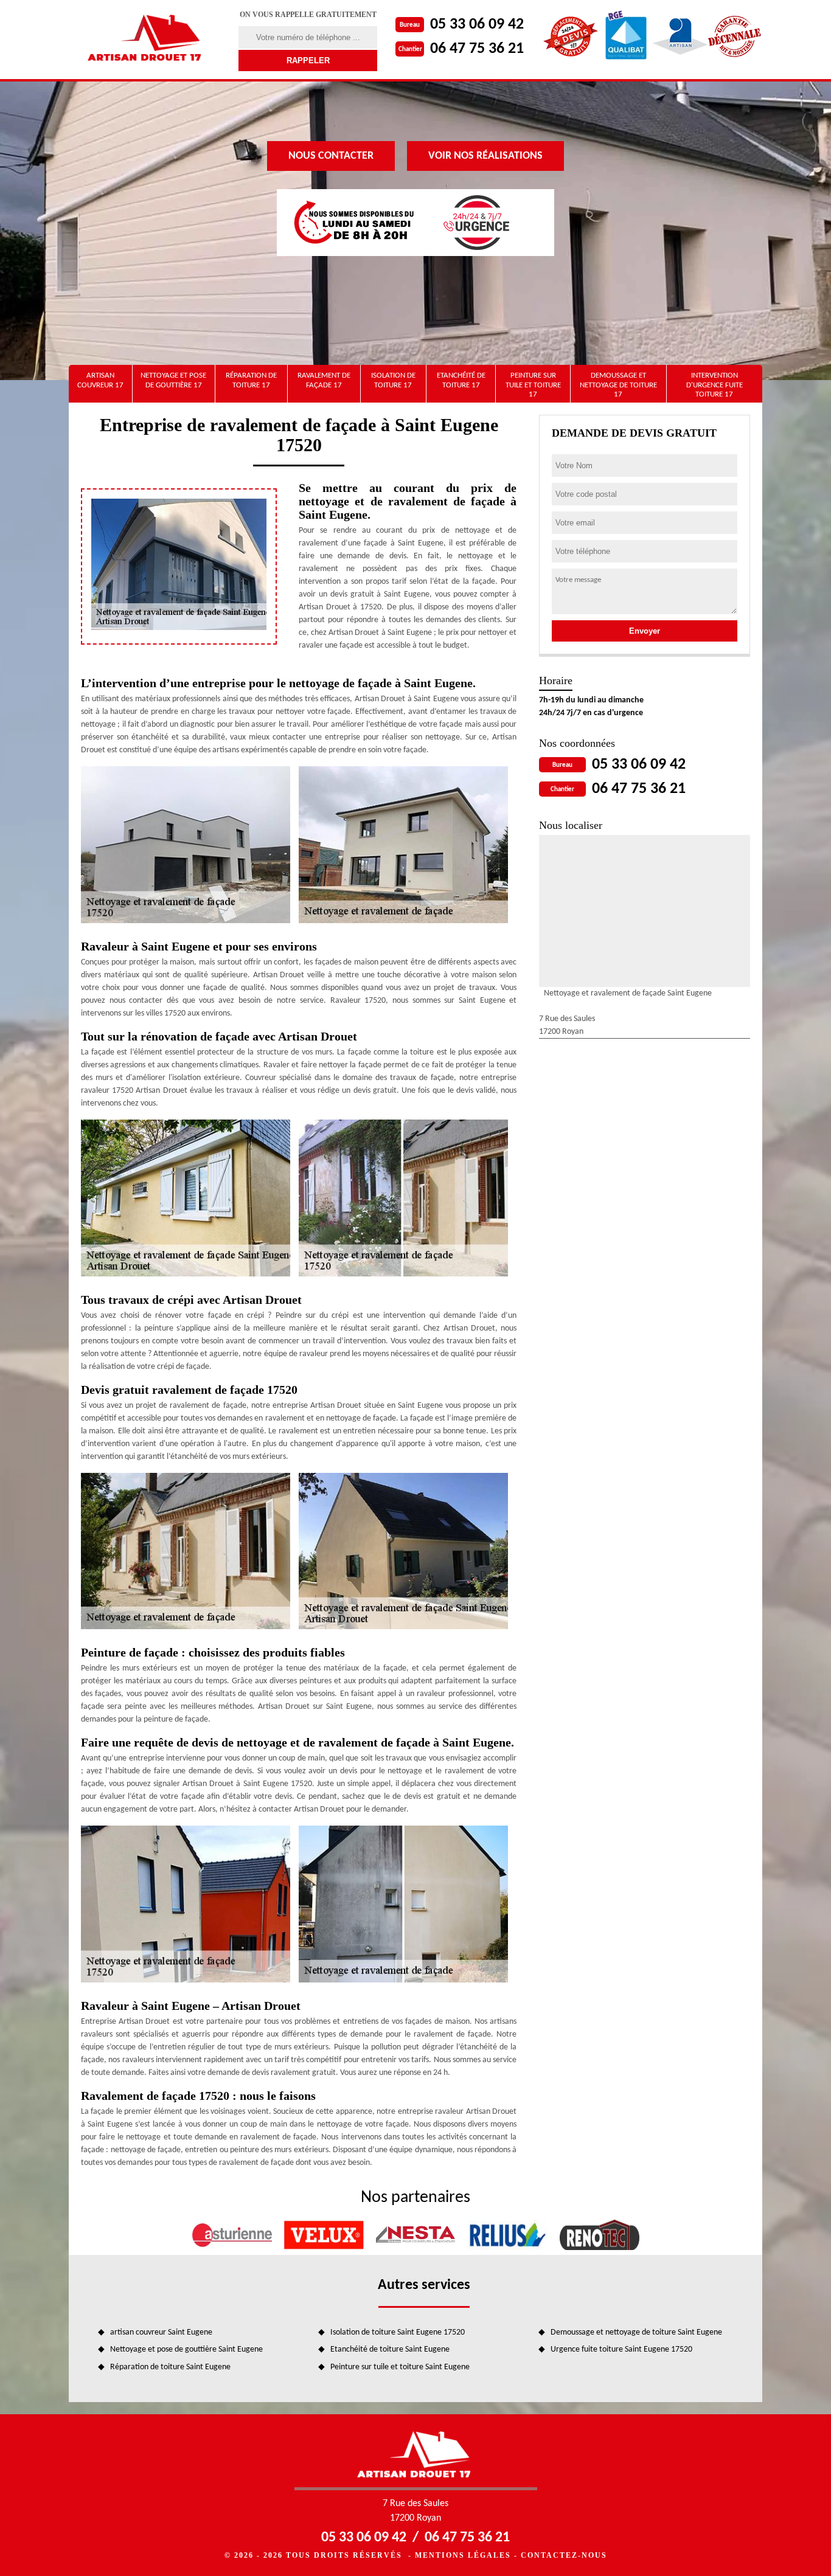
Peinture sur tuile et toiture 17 (533, 385)
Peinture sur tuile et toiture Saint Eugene (400, 2367)
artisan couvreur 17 (100, 380)
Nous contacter (331, 156)
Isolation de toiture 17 (393, 380)
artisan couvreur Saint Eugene (161, 2332)
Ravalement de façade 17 (324, 380)
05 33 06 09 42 (477, 25)
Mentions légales (463, 2555)
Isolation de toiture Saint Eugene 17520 (398, 2332)
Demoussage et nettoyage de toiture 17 (618, 385)
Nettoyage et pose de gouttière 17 (173, 380)
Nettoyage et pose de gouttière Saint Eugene (186, 2349)
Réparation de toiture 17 (251, 380)
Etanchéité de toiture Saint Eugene (390, 2349)
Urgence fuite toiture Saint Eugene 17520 (621, 2349)
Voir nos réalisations (485, 156)
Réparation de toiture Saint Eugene (170, 2367)
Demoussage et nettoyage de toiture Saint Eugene (636, 2332)
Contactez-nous (564, 2555)
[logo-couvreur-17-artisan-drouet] (146, 40)
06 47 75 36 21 (477, 49)
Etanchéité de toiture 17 (461, 380)
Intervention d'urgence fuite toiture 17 (715, 385)
